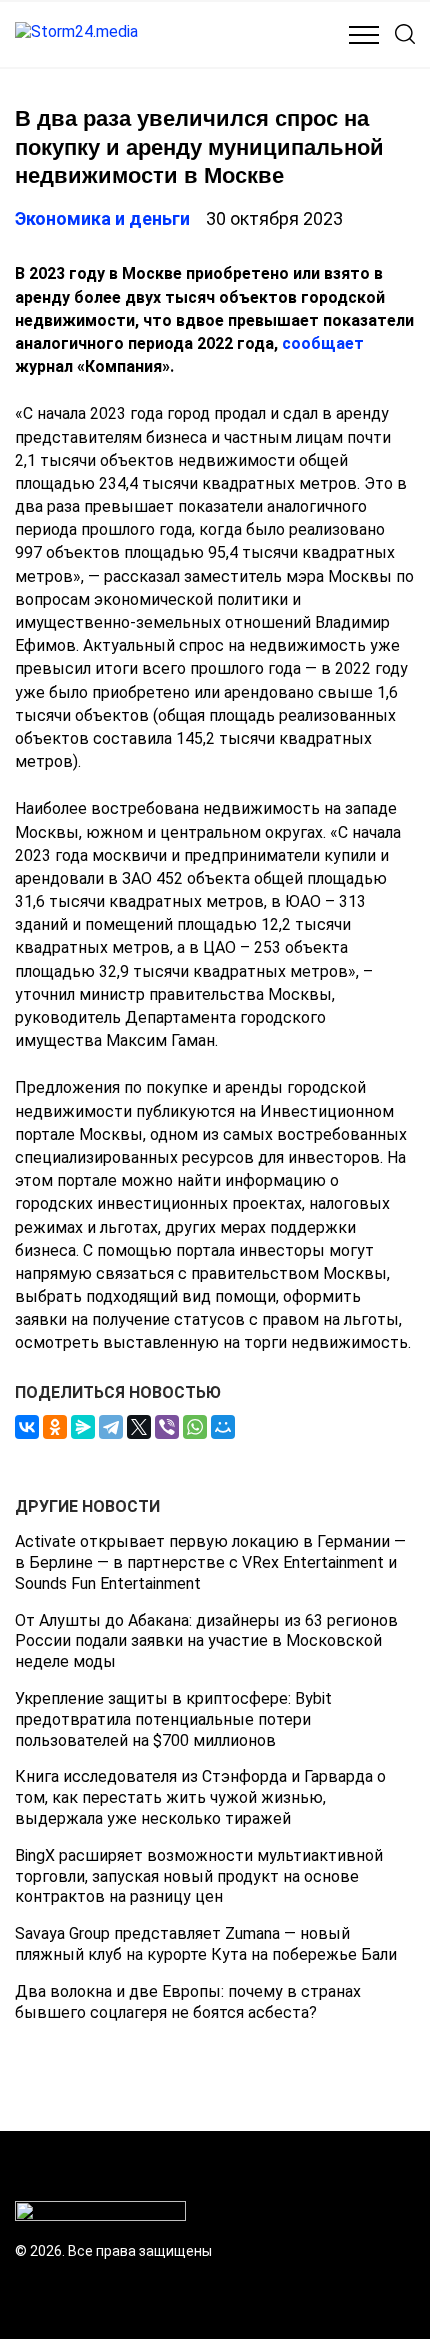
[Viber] (167, 1427)
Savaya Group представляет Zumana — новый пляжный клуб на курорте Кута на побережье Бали (206, 1944)
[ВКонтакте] (27, 1427)
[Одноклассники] (55, 1427)
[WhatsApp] (195, 1427)
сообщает (323, 343)
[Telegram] (111, 1427)
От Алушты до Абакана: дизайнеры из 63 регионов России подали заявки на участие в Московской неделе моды (206, 1641)
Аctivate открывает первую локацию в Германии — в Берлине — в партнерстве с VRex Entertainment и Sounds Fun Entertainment (210, 1562)
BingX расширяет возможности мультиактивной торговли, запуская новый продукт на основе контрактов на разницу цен (199, 1876)
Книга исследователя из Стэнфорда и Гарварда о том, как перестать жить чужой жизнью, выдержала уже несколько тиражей (200, 1797)
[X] (139, 1427)
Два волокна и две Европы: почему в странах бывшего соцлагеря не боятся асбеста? (188, 2002)
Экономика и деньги (102, 218)
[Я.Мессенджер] (83, 1427)
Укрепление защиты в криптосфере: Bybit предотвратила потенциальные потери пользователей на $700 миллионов (173, 1719)
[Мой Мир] (223, 1427)
